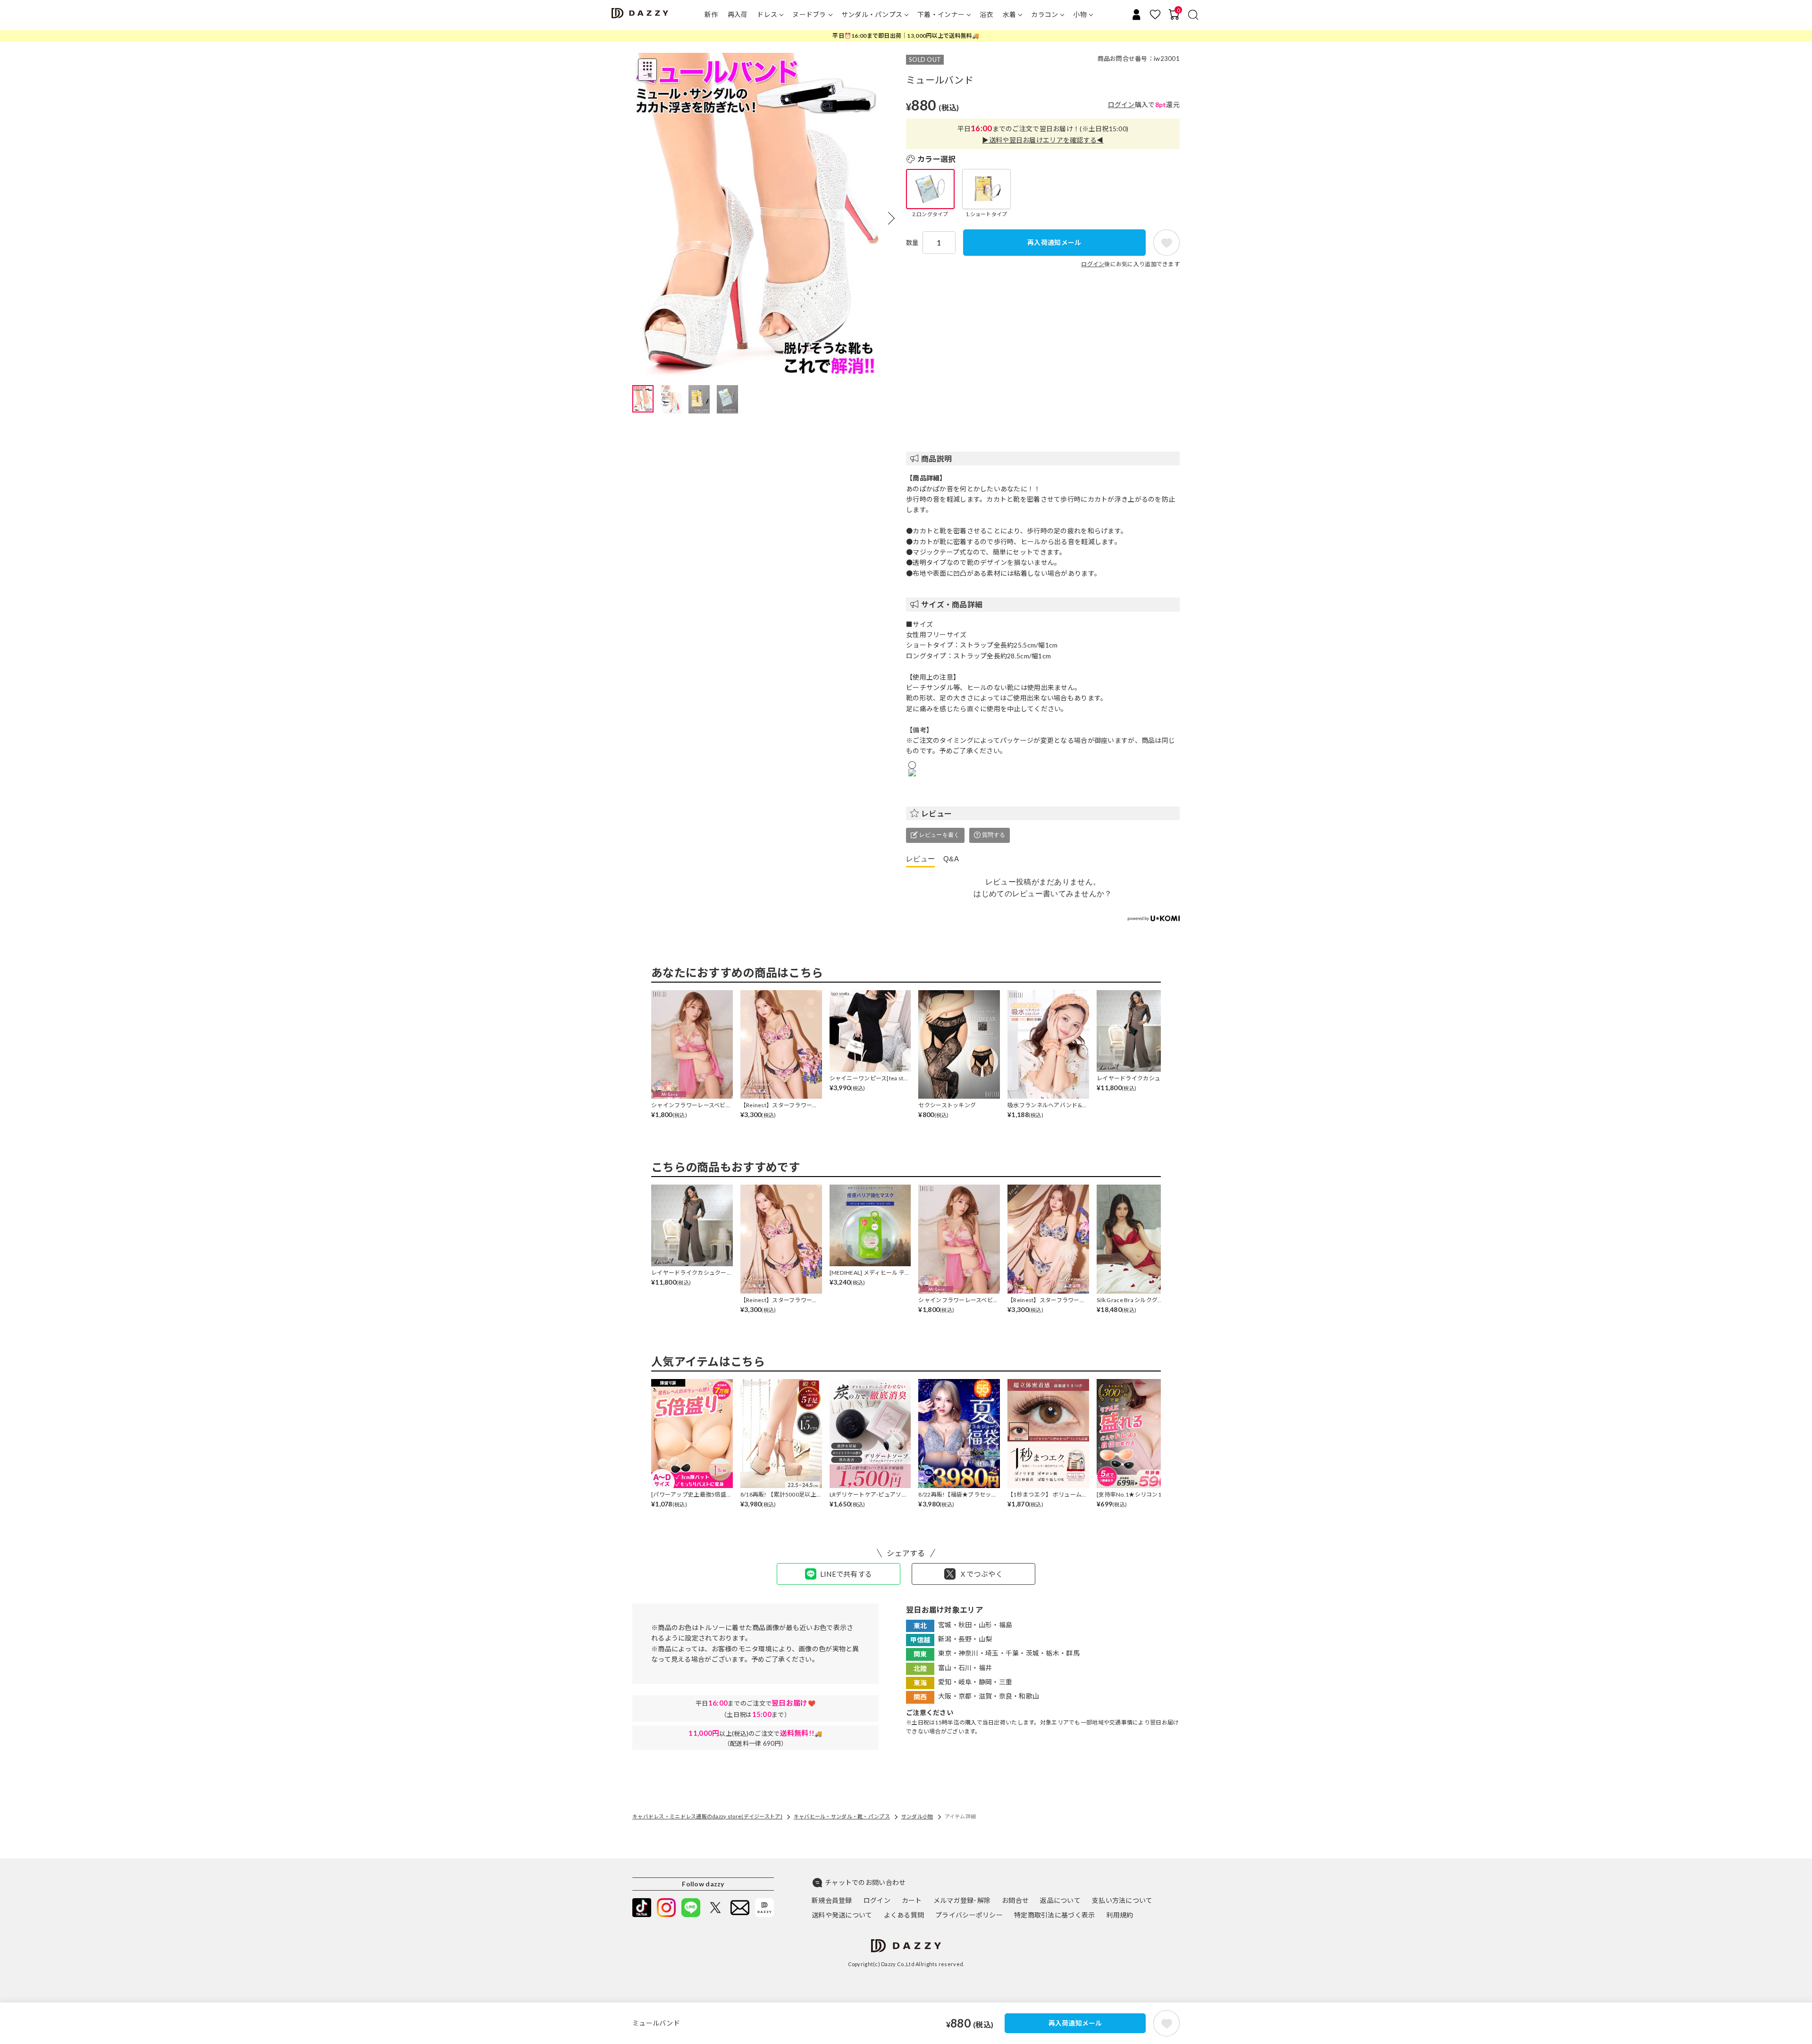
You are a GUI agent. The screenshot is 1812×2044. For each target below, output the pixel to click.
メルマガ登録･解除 (962, 1900)
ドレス (767, 14)
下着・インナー (941, 14)
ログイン (1121, 105)
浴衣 (986, 14)
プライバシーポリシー (969, 1915)
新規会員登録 (832, 1900)
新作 (711, 14)
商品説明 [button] (936, 458)
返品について (1060, 1900)
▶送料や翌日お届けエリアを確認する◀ (1043, 140)
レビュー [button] (936, 813)
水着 (1010, 14)
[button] (891, 218)
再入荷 (738, 14)
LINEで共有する (846, 1574)
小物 (1080, 14)
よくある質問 (904, 1915)
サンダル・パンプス (872, 14)
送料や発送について (842, 1915)
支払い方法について (1122, 1900)
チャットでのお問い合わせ (865, 1882)
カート (912, 1900)
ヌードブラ (809, 14)
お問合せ (1015, 1900)
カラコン (1044, 14)
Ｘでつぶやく (981, 1574)
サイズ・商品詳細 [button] (952, 604)
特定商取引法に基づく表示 (1054, 1915)
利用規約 (1120, 1915)
